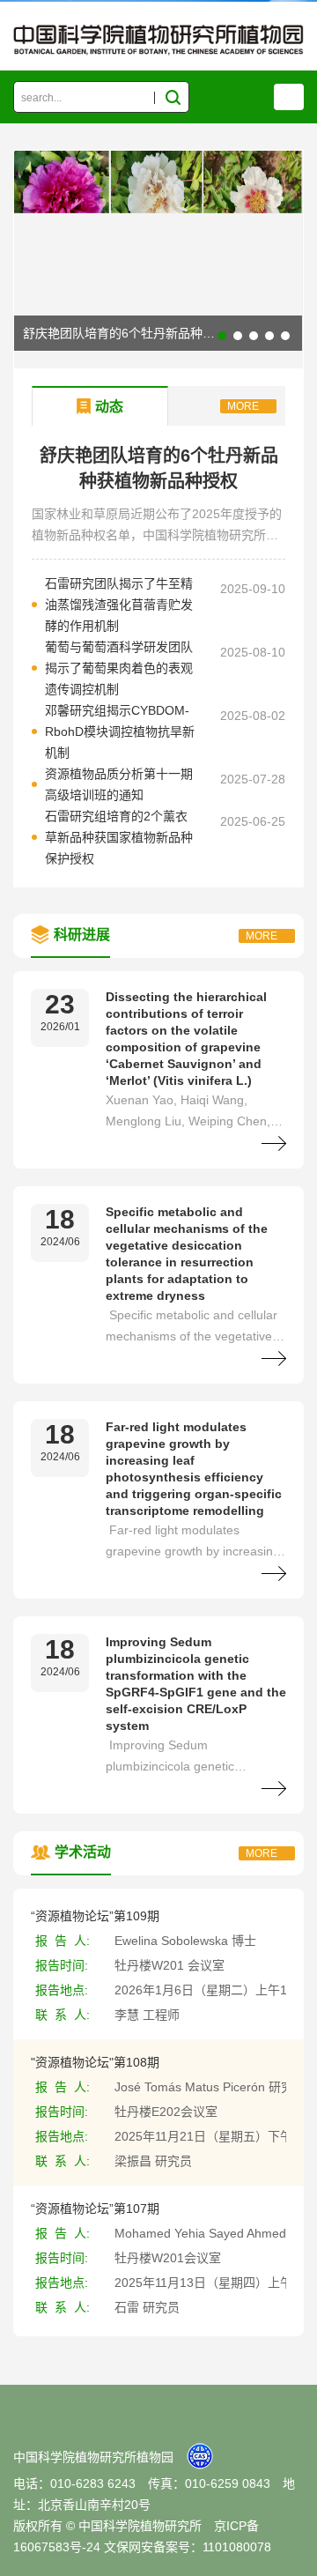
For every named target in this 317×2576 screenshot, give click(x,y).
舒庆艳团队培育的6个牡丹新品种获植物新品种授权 (162, 333)
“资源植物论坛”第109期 (95, 1916)
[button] (222, 336)
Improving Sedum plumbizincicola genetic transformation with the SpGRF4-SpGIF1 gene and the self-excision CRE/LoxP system (196, 1684)
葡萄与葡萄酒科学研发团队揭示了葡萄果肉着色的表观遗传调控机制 (119, 668)
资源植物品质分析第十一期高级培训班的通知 (119, 784)
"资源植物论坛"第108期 (95, 2062)
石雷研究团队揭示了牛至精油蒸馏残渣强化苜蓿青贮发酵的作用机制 (119, 605)
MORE (243, 406)
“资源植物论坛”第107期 (95, 2209)
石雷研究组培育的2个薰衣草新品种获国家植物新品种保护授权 (119, 837)
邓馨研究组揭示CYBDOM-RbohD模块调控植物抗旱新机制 (120, 731)
